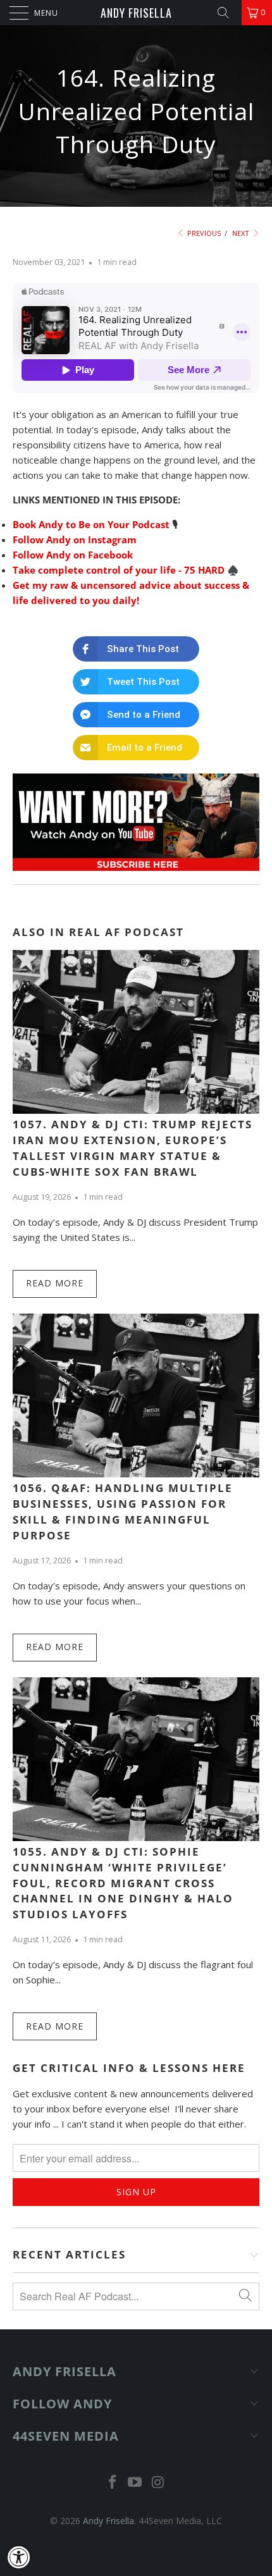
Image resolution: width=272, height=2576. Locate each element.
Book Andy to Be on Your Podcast (91, 524)
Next (242, 233)
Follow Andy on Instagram (75, 539)
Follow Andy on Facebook (73, 555)
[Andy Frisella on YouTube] (135, 2483)
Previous (203, 233)
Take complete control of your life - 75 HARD (119, 570)
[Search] (228, 13)
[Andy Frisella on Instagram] (158, 2483)
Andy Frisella (136, 13)
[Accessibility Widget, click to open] (19, 2557)
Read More (55, 1283)
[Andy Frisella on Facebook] (113, 2483)
